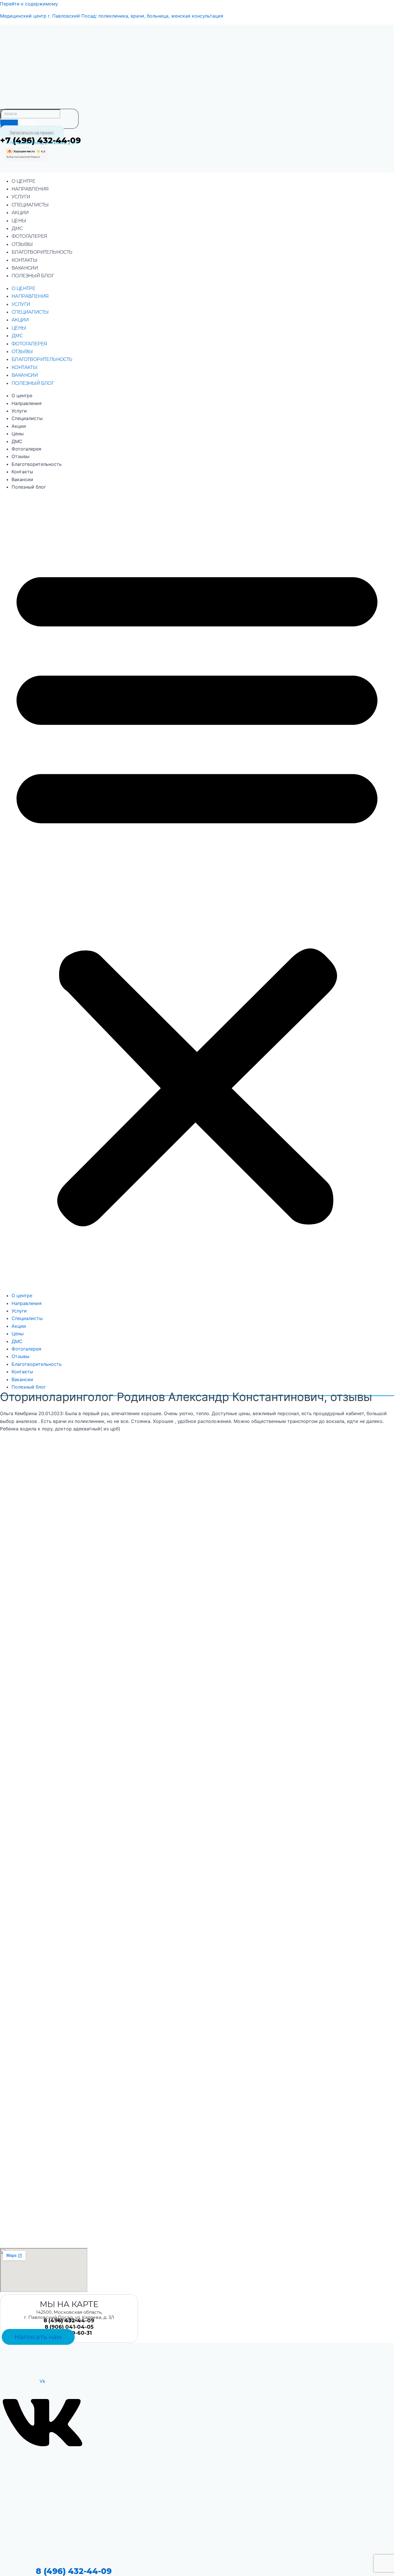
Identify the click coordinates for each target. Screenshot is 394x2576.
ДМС (17, 228)
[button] (197, 891)
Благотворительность (42, 252)
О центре (23, 181)
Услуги (21, 197)
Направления (30, 189)
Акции (20, 213)
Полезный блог (33, 276)
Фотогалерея (29, 236)
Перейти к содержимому (29, 4)
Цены (19, 221)
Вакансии (25, 268)
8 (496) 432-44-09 (74, 2571)
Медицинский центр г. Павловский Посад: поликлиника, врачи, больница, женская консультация (112, 16)
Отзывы (22, 244)
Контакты (24, 260)
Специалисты (30, 205)
